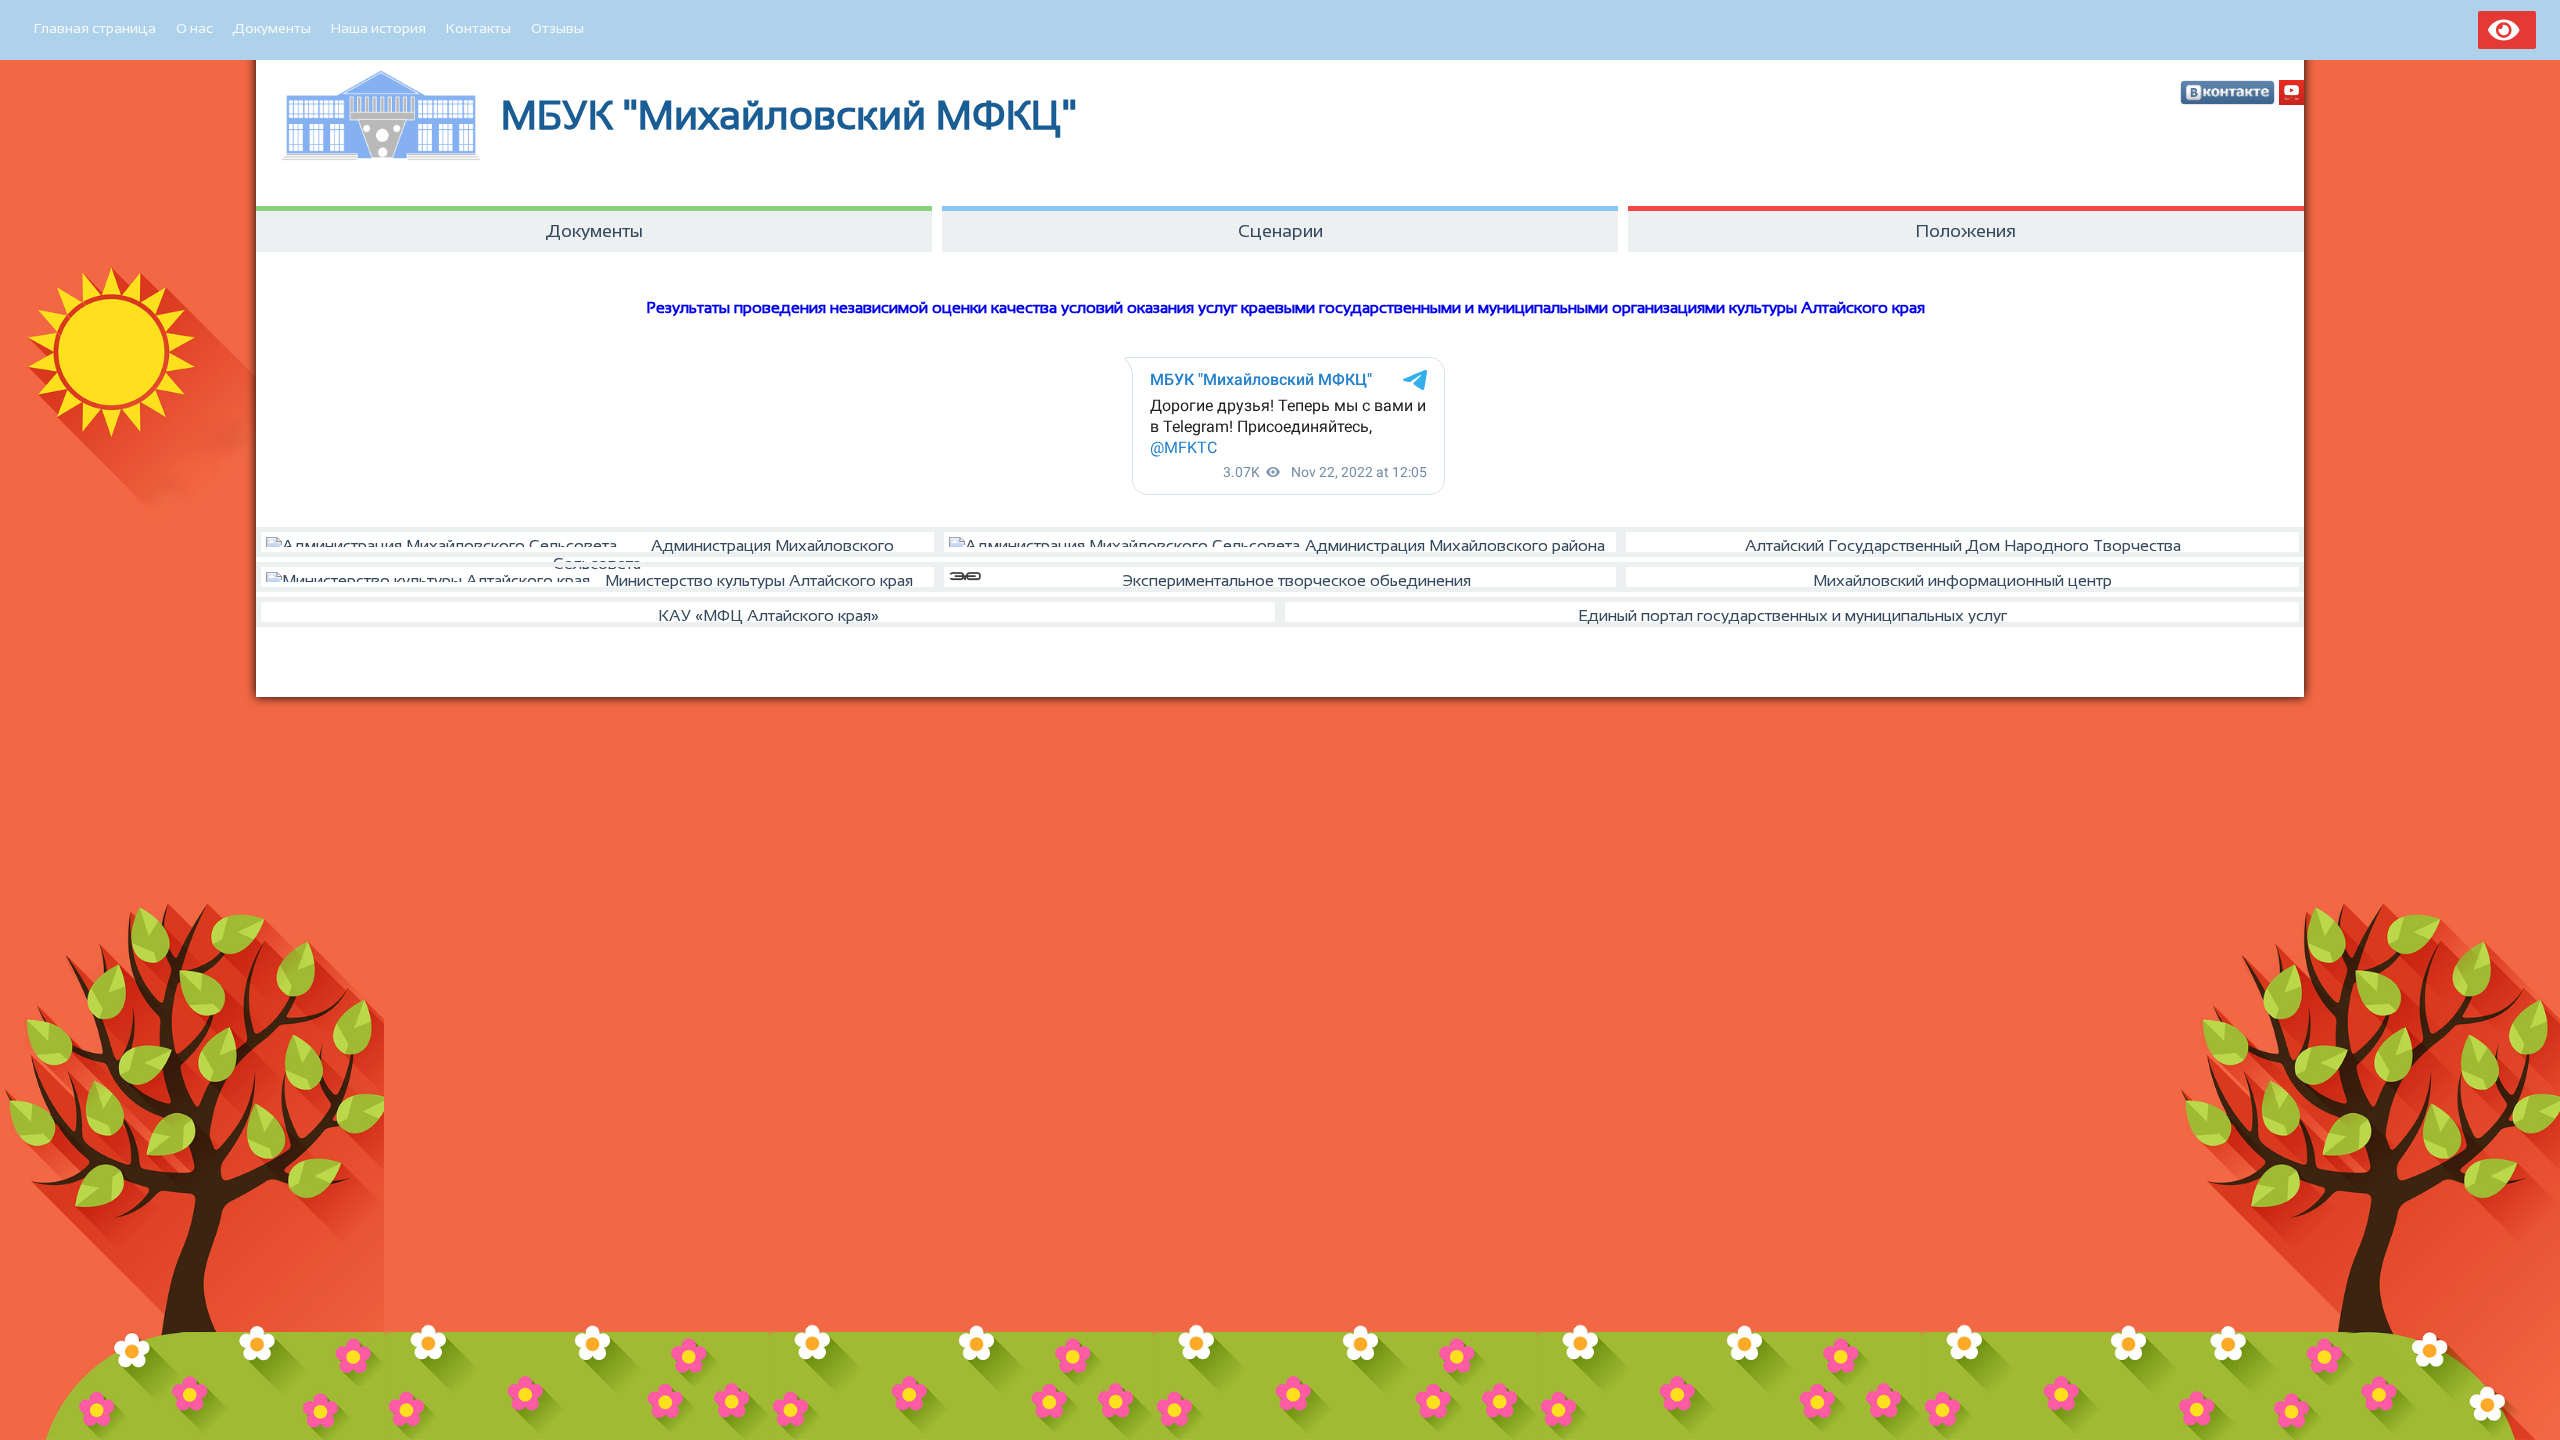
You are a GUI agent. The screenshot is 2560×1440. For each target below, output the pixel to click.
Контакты (478, 28)
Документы (272, 28)
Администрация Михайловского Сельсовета (723, 547)
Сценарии (1280, 231)
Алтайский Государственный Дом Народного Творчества (1963, 545)
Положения (1966, 231)
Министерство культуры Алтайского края (759, 580)
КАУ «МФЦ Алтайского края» (768, 615)
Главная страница (95, 28)
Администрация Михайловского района (1455, 545)
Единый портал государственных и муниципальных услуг (1792, 615)
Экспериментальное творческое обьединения (1296, 580)
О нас (194, 28)
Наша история (378, 28)
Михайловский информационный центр (1962, 580)
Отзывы (557, 28)
